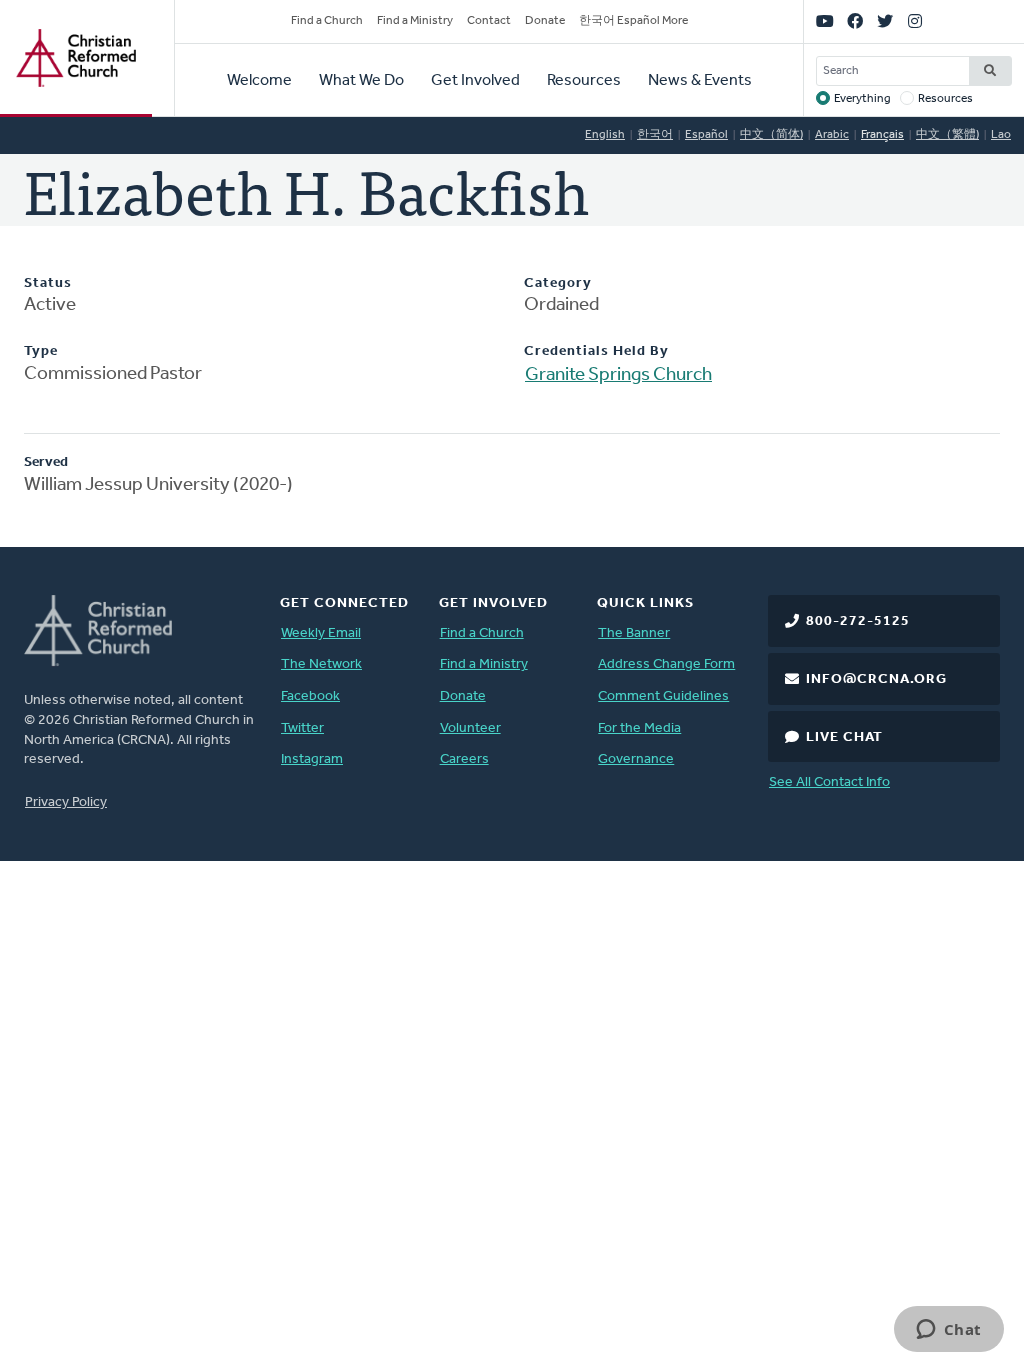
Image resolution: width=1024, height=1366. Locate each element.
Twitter (302, 728)
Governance (636, 759)
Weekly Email (321, 633)
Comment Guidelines (663, 696)
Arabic (832, 135)
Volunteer (470, 728)
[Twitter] (885, 22)
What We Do (361, 81)
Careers (464, 759)
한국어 (655, 135)
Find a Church (327, 21)
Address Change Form (666, 664)
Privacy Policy (66, 802)
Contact (489, 21)
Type (41, 351)
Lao (1001, 135)
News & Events (700, 81)
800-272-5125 (858, 621)
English (605, 135)
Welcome (259, 81)
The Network (321, 664)
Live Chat (844, 737)
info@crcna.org (876, 679)
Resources (584, 81)
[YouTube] (825, 22)
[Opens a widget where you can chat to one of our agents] (948, 1331)
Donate (545, 21)
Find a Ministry (415, 21)
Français (882, 135)
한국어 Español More (633, 21)
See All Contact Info (829, 782)
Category (558, 283)
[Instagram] (915, 22)
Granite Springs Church (618, 375)
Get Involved (475, 81)
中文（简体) (771, 135)
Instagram (312, 759)
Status (48, 283)
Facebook (310, 696)
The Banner (634, 633)
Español (706, 135)
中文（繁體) (947, 135)
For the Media (639, 728)
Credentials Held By (596, 351)
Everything (862, 99)
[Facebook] (855, 22)
